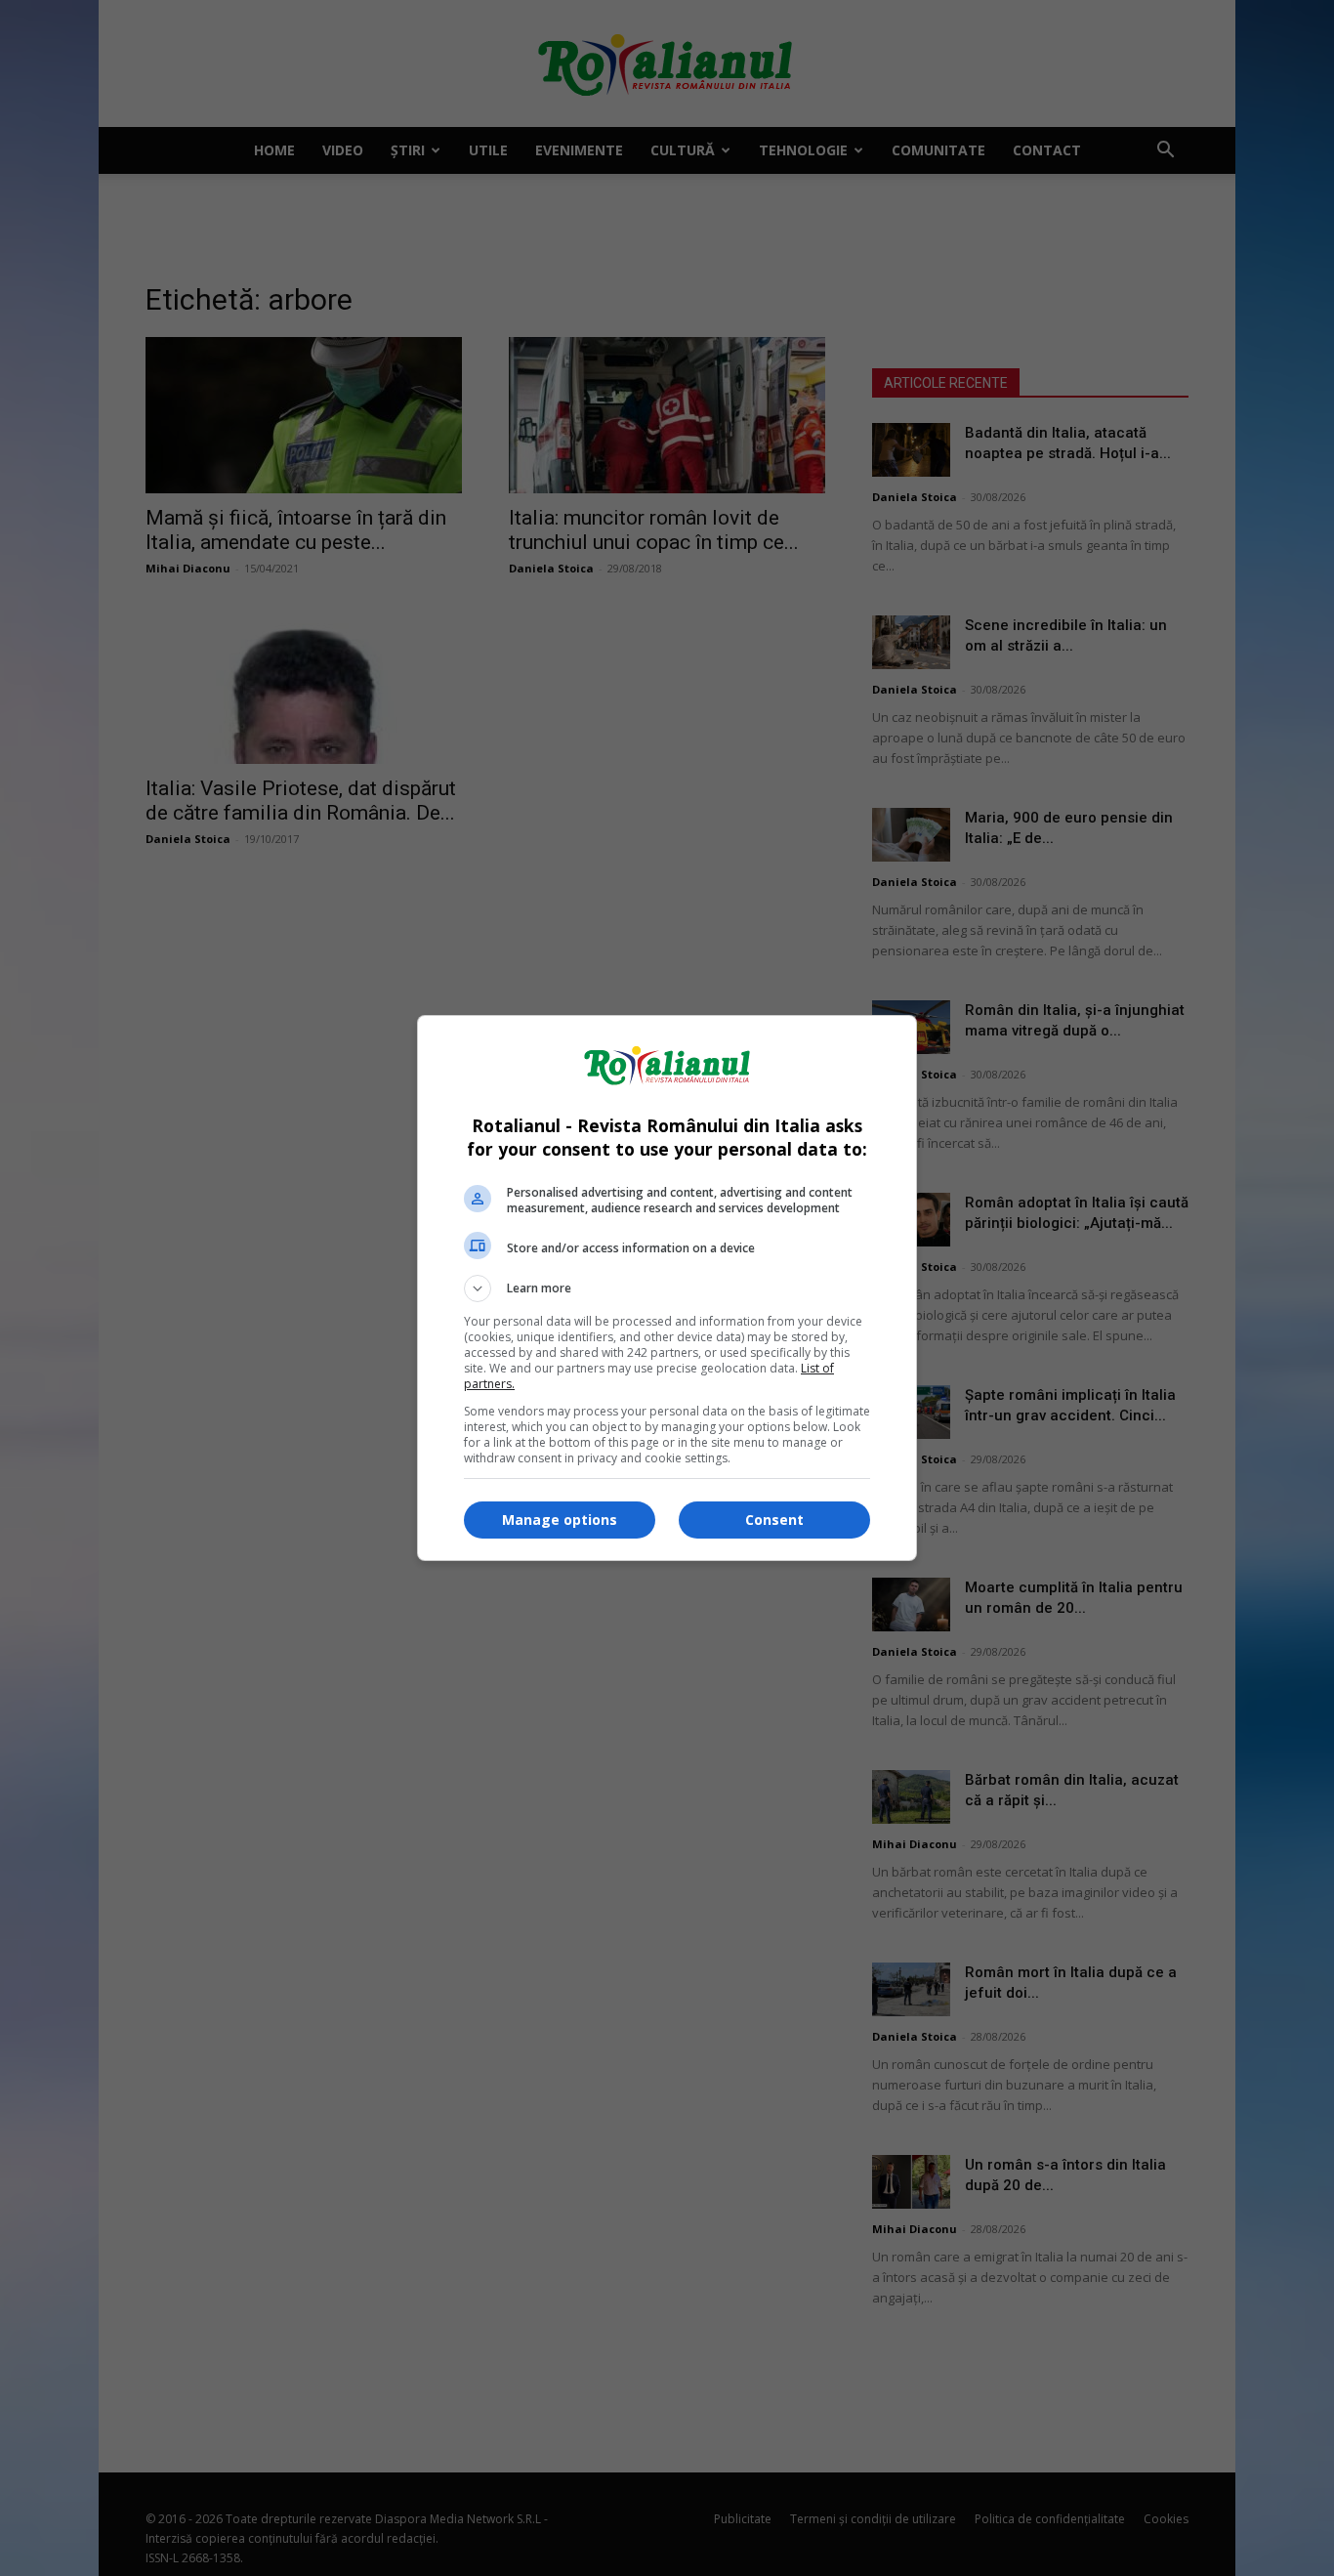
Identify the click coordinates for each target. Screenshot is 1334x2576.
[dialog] (667, 1288)
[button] (667, 1288)
